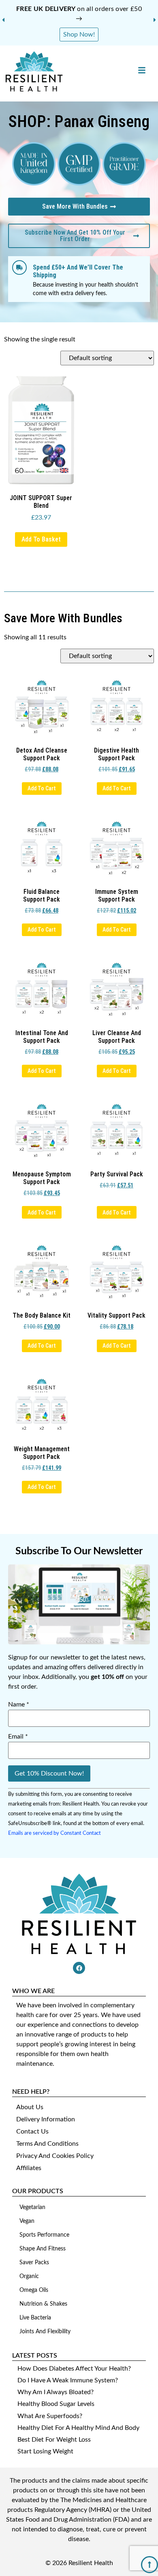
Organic (29, 2276)
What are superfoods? (50, 2416)
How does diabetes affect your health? (74, 2369)
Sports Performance (44, 2235)
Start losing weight (45, 2451)
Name (19, 1704)
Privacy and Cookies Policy (55, 2156)
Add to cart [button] (42, 788)
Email (18, 1737)
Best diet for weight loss (54, 2440)
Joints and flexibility (45, 2332)
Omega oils (34, 2290)
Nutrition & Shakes (43, 2304)
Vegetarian (32, 2207)
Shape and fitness (43, 2249)
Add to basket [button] (41, 539)
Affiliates (29, 2168)
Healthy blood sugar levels (56, 2404)
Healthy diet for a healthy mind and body (78, 2428)
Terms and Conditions (47, 2144)
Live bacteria (35, 2318)
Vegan (27, 2221)
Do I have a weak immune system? (68, 2380)
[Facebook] (79, 1968)
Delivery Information (46, 2119)
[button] (3, 20)
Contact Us (32, 2132)
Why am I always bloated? (56, 2392)
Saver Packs (34, 2263)
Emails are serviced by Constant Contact (54, 1833)
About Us (30, 2107)
